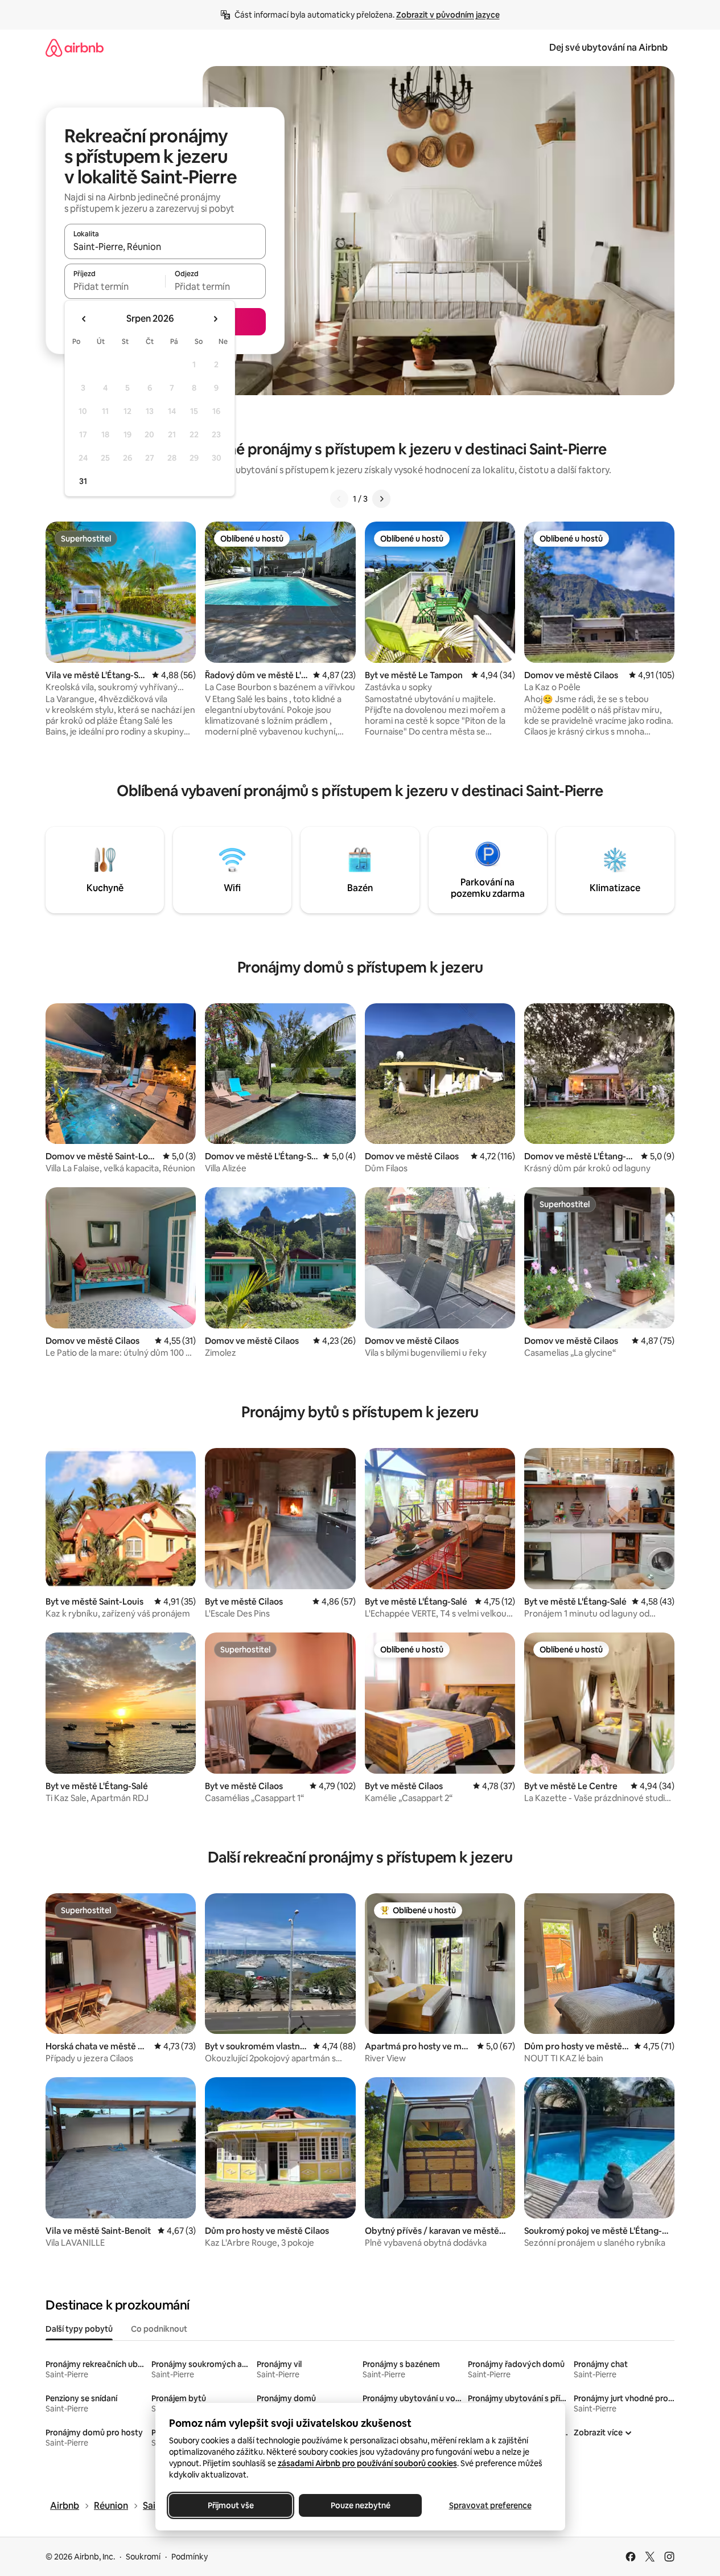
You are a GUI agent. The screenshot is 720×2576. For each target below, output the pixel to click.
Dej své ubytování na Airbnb (608, 48)
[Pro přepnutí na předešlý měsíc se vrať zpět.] (84, 319)
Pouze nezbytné (360, 2505)
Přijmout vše (230, 2505)
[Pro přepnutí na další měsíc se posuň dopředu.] (215, 319)
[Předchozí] (339, 499)
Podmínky (190, 2557)
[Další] (381, 499)
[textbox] (115, 286)
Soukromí (143, 2557)
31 (83, 481)
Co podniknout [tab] (159, 2329)
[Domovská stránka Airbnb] (75, 48)
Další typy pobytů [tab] (79, 2329)
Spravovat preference (490, 2505)
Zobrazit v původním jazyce (448, 15)
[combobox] (165, 247)
